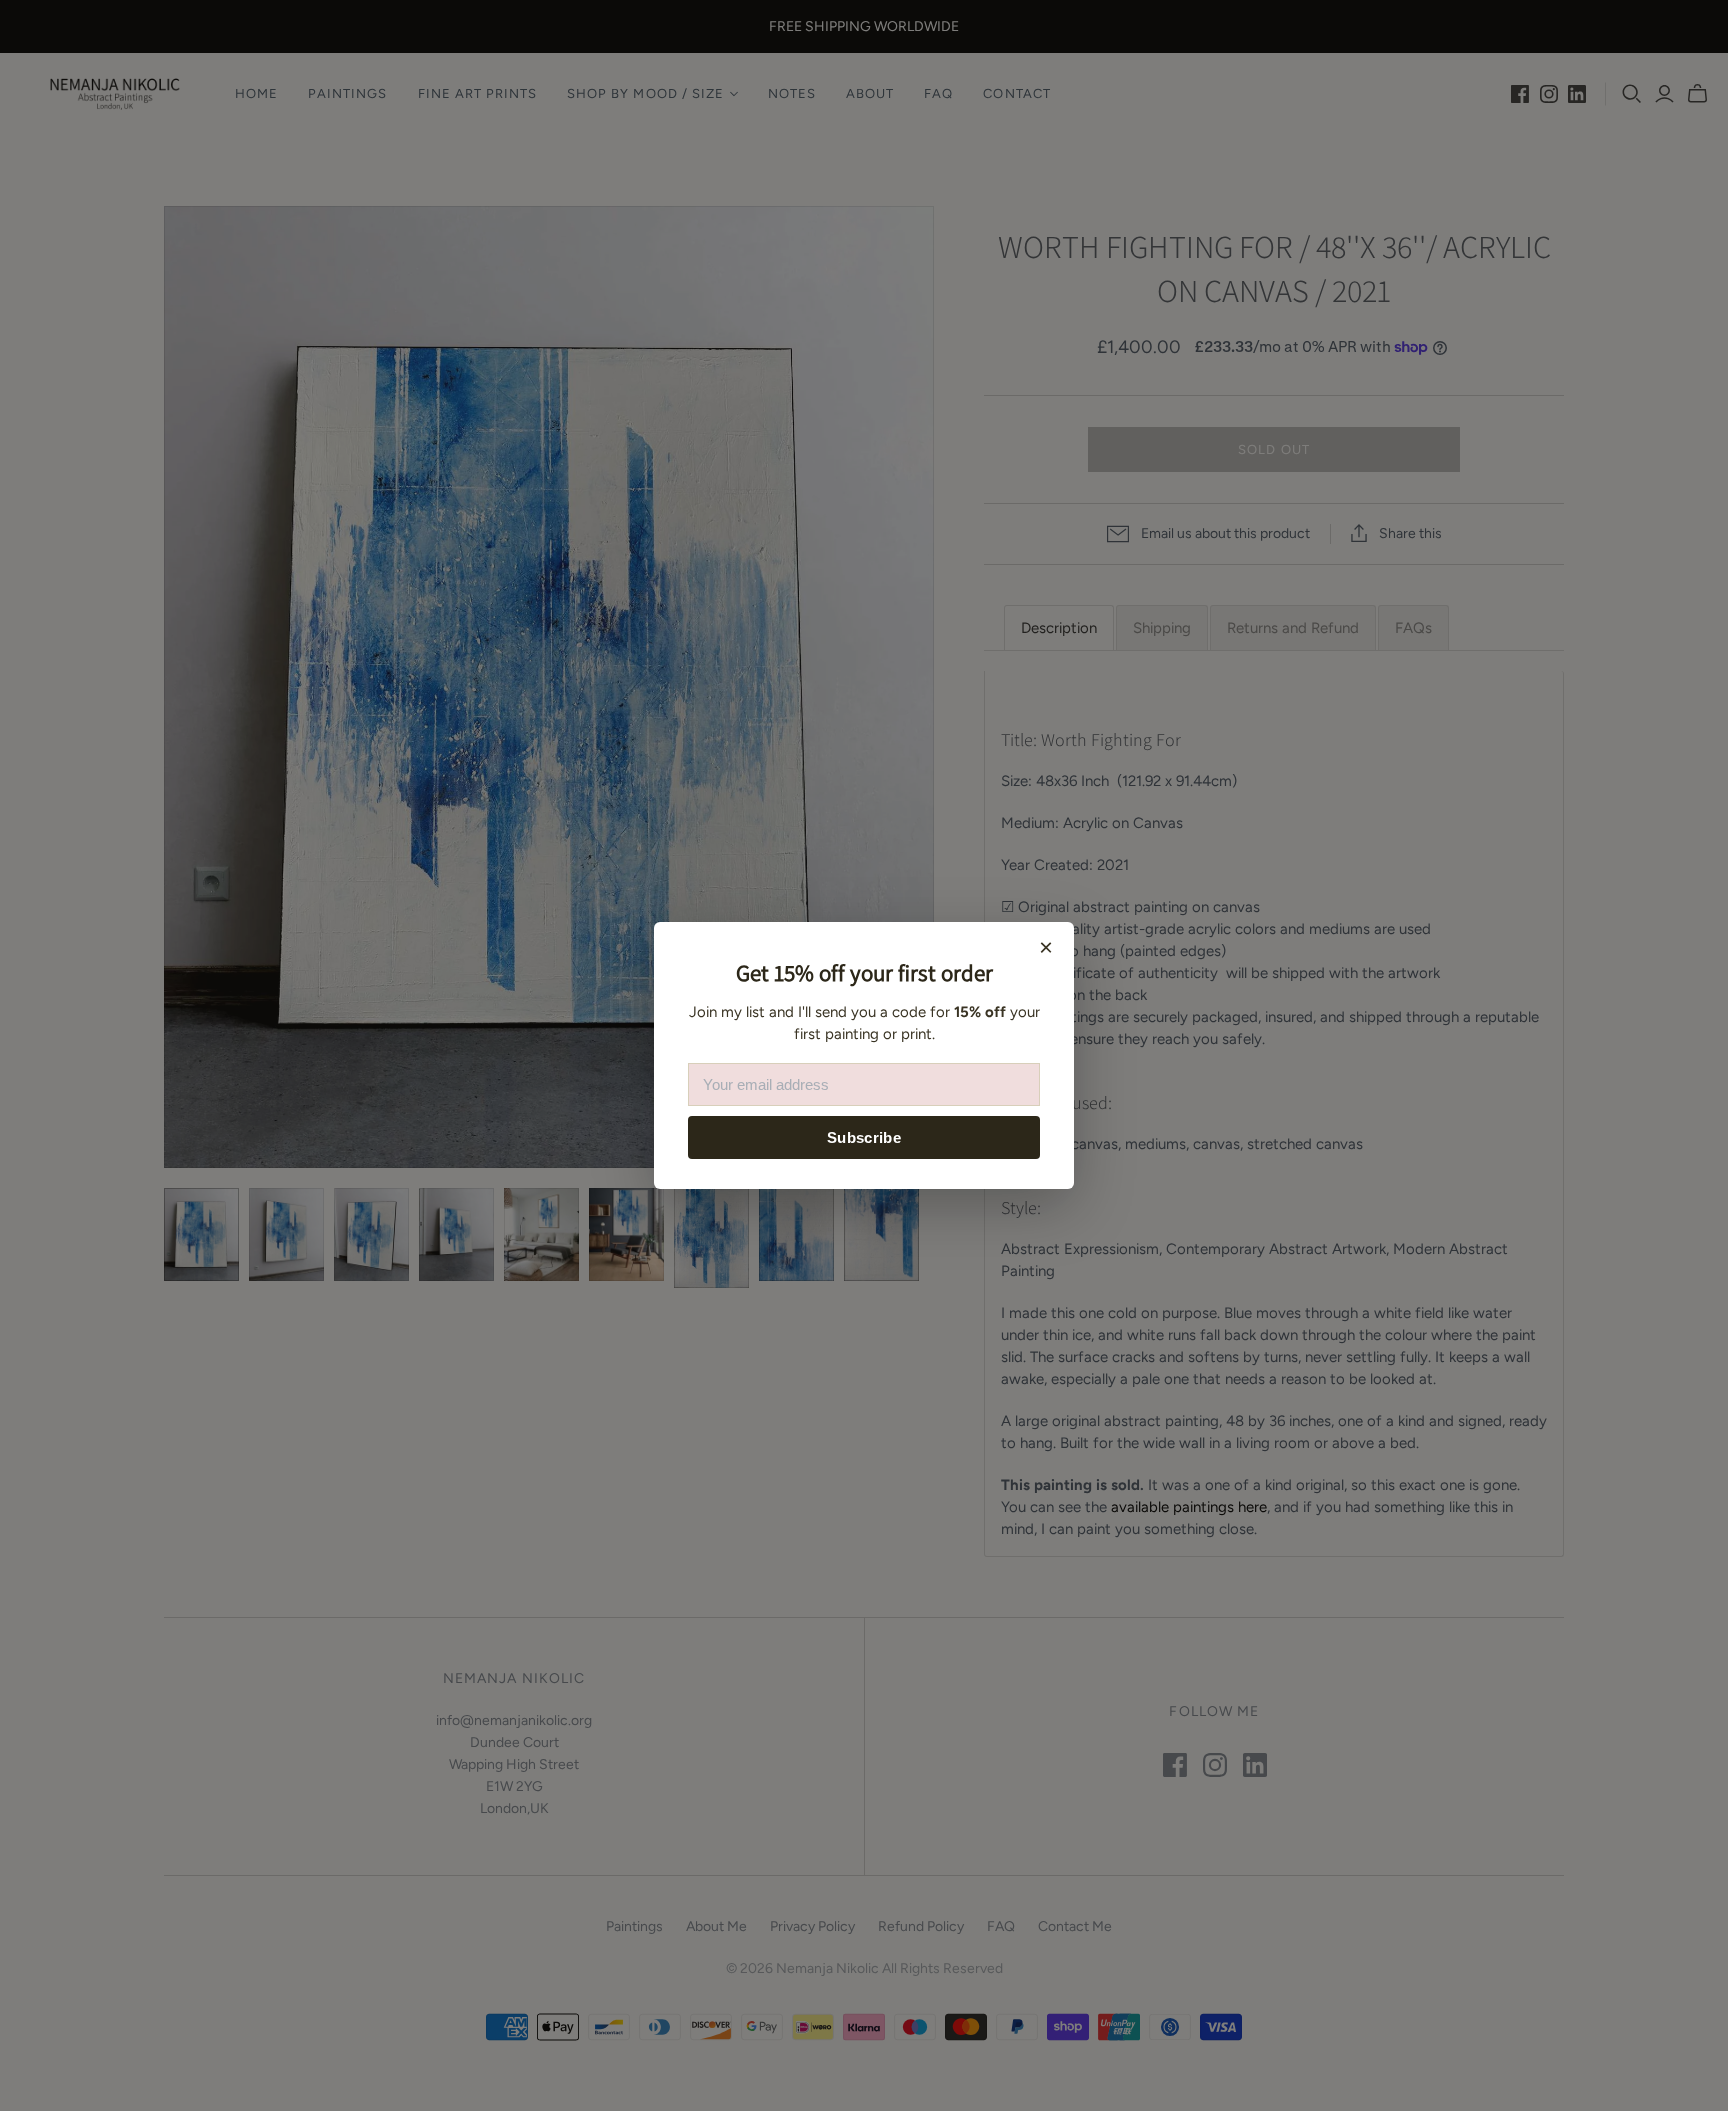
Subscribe (864, 1137)
